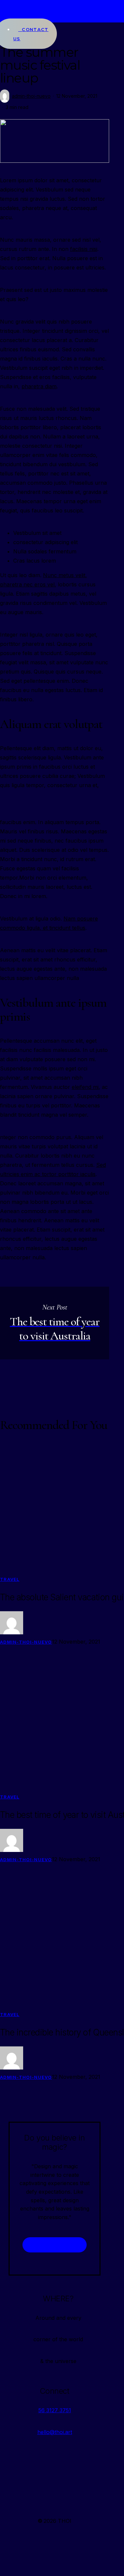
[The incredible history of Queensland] (62, 1288)
